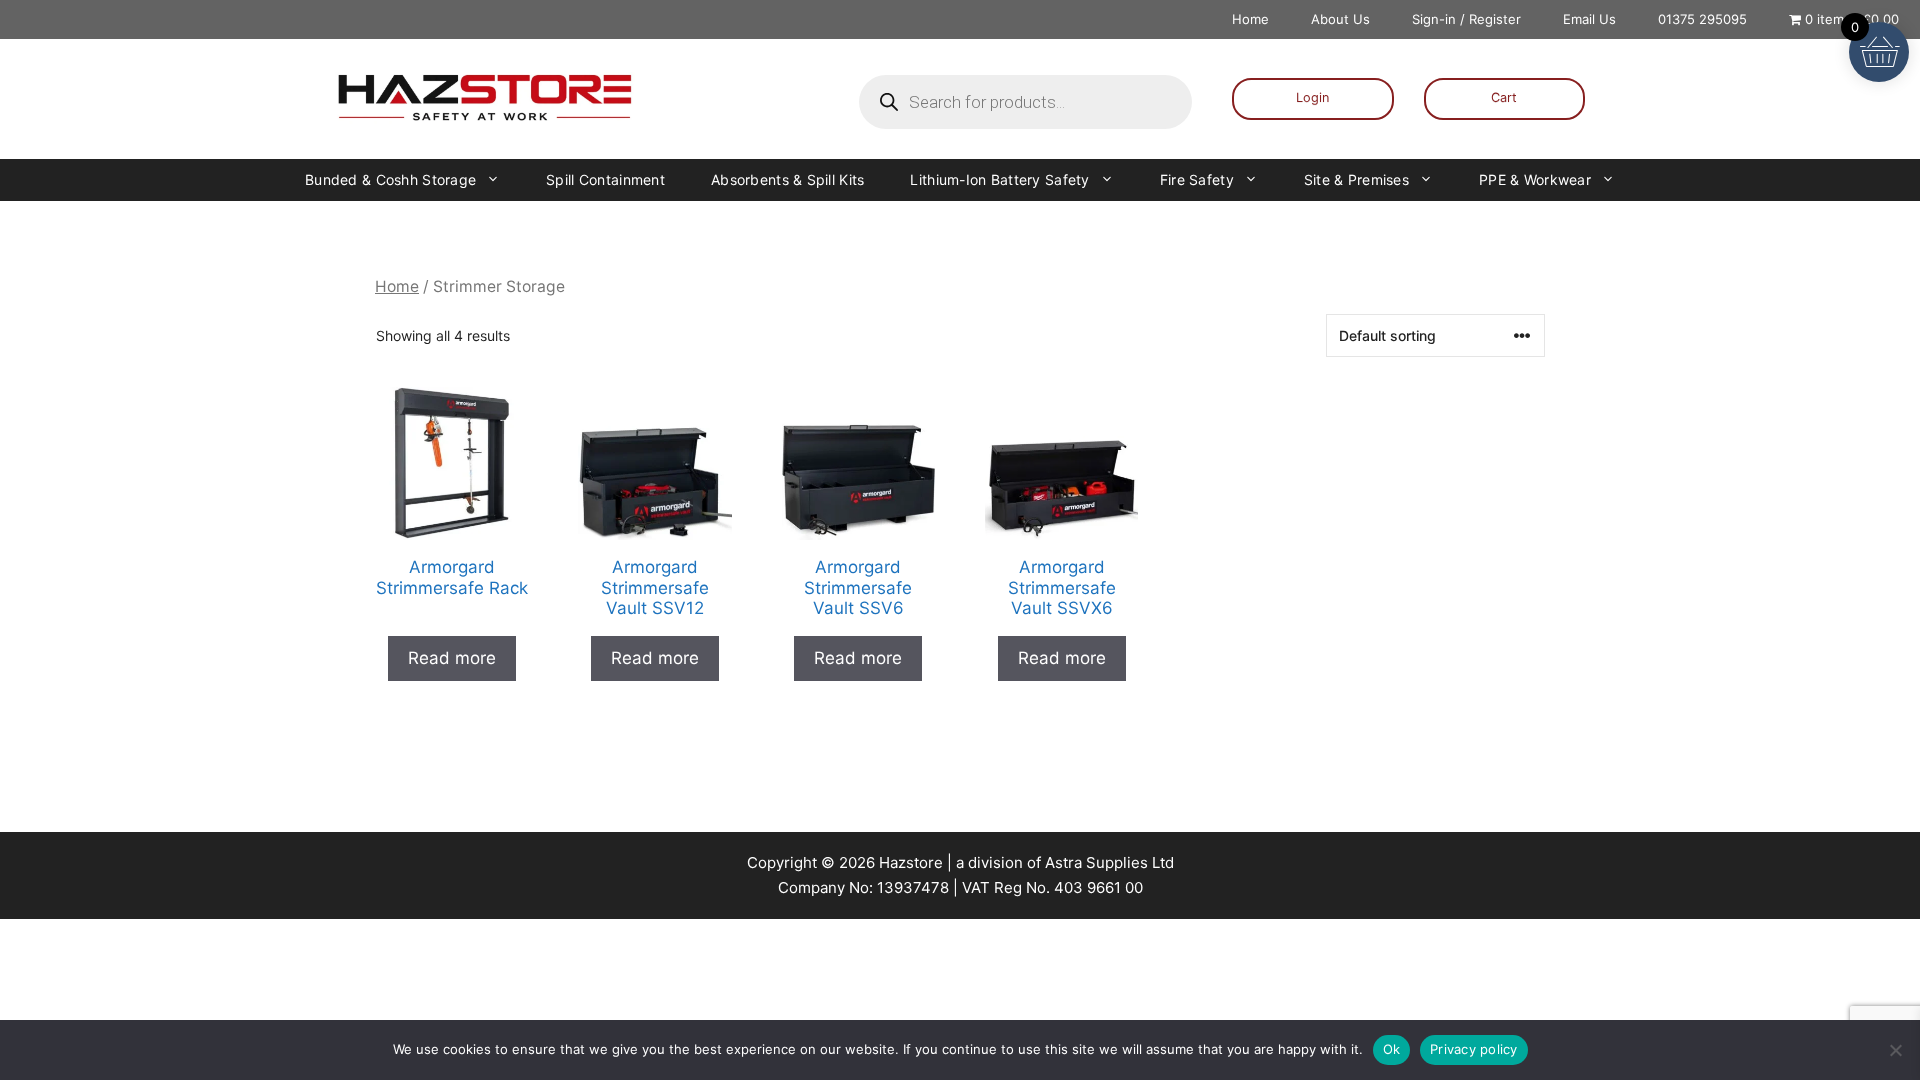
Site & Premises (1356, 179)
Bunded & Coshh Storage (390, 179)
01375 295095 (1702, 19)
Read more (452, 658)
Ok (1392, 1049)
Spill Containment (605, 179)
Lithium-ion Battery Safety (999, 179)
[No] (1895, 1050)
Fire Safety (1197, 179)
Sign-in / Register (1466, 19)
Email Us (1589, 19)
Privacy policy (1474, 1049)
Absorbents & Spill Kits (787, 179)
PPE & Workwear (1535, 179)
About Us (1340, 19)
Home (1250, 19)
